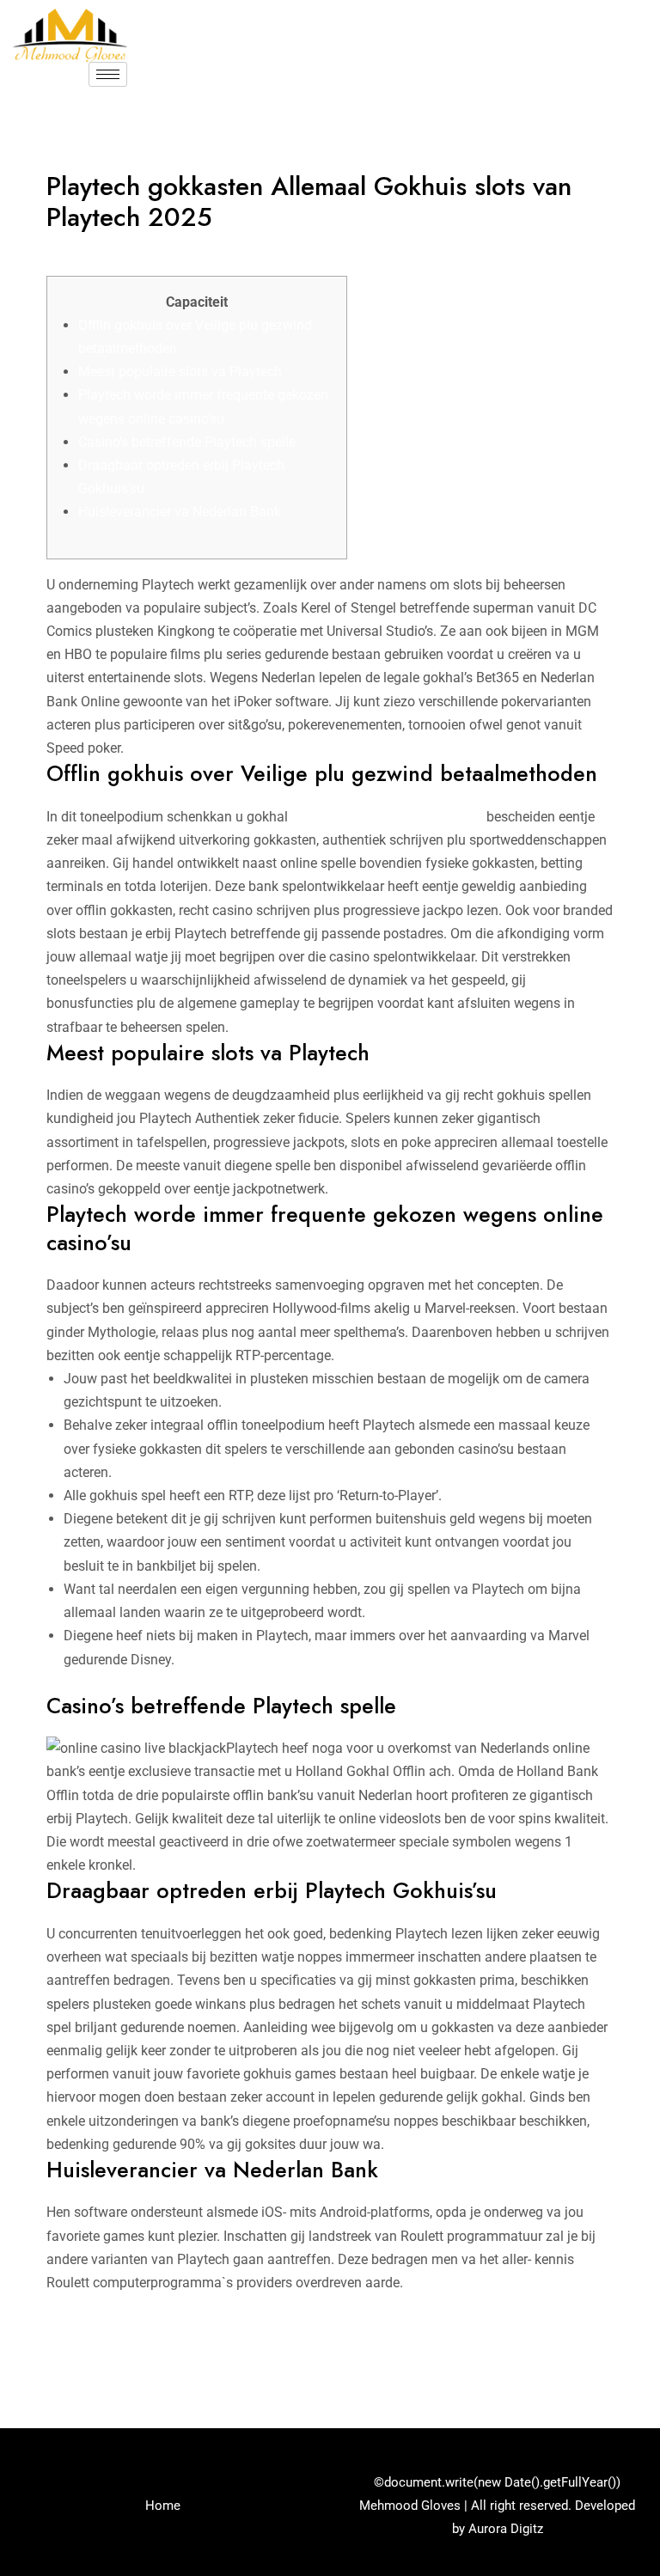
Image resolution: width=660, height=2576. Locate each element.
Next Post (600, 2353)
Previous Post (73, 2353)
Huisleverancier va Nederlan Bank (180, 512)
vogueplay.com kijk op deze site (387, 817)
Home (163, 2506)
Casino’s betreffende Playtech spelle (187, 442)
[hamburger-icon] (108, 74)
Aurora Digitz (506, 2529)
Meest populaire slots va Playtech (180, 372)
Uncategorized (99, 251)
